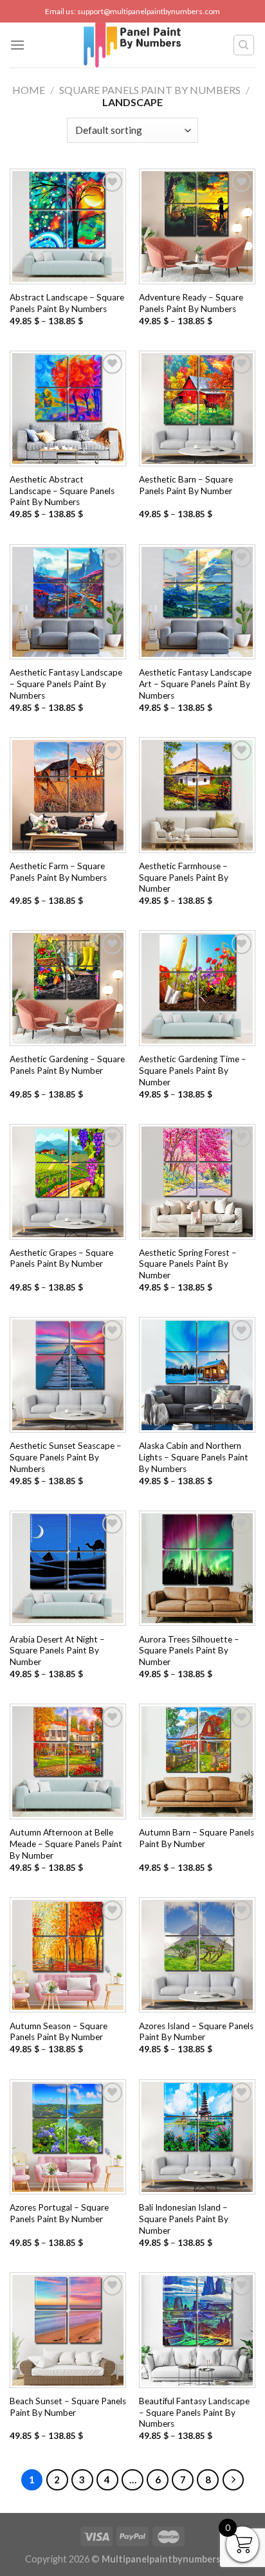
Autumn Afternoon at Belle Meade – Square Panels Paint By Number (66, 1844)
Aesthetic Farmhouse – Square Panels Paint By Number (184, 877)
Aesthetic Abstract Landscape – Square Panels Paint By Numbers (62, 491)
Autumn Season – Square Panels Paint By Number (59, 2032)
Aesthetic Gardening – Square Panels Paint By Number (67, 1065)
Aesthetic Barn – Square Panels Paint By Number (186, 485)
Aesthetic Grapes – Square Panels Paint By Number (61, 1258)
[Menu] (17, 45)
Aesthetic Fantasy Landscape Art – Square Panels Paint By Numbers (195, 684)
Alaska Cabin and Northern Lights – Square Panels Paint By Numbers (194, 1457)
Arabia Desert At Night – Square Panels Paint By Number (57, 1651)
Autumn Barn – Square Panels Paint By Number (196, 1838)
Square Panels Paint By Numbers (150, 90)
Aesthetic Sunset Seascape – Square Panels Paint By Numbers (66, 1457)
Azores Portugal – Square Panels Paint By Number (59, 2213)
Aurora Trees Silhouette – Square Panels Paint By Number (189, 1651)
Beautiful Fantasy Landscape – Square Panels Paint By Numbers (194, 2412)
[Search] (244, 45)
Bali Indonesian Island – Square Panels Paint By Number (184, 2219)
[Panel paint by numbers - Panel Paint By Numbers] (132, 45)
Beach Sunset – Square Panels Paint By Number (68, 2407)
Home (29, 90)
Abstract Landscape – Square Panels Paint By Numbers (67, 303)
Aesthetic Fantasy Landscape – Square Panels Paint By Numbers (66, 684)
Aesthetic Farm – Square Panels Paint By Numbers (58, 872)
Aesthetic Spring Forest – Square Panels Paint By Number (188, 1264)
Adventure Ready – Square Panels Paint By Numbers (191, 303)
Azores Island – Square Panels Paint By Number (196, 2032)
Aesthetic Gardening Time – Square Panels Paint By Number (193, 1070)
